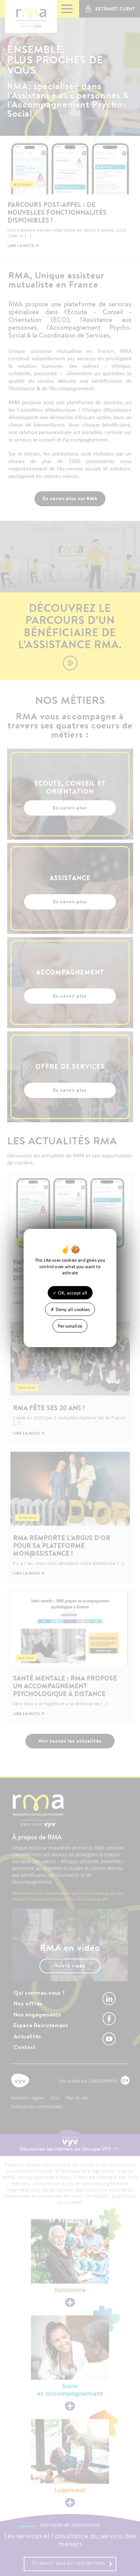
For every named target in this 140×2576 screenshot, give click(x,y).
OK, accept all (72, 1292)
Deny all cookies (72, 1309)
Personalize (70, 1326)
